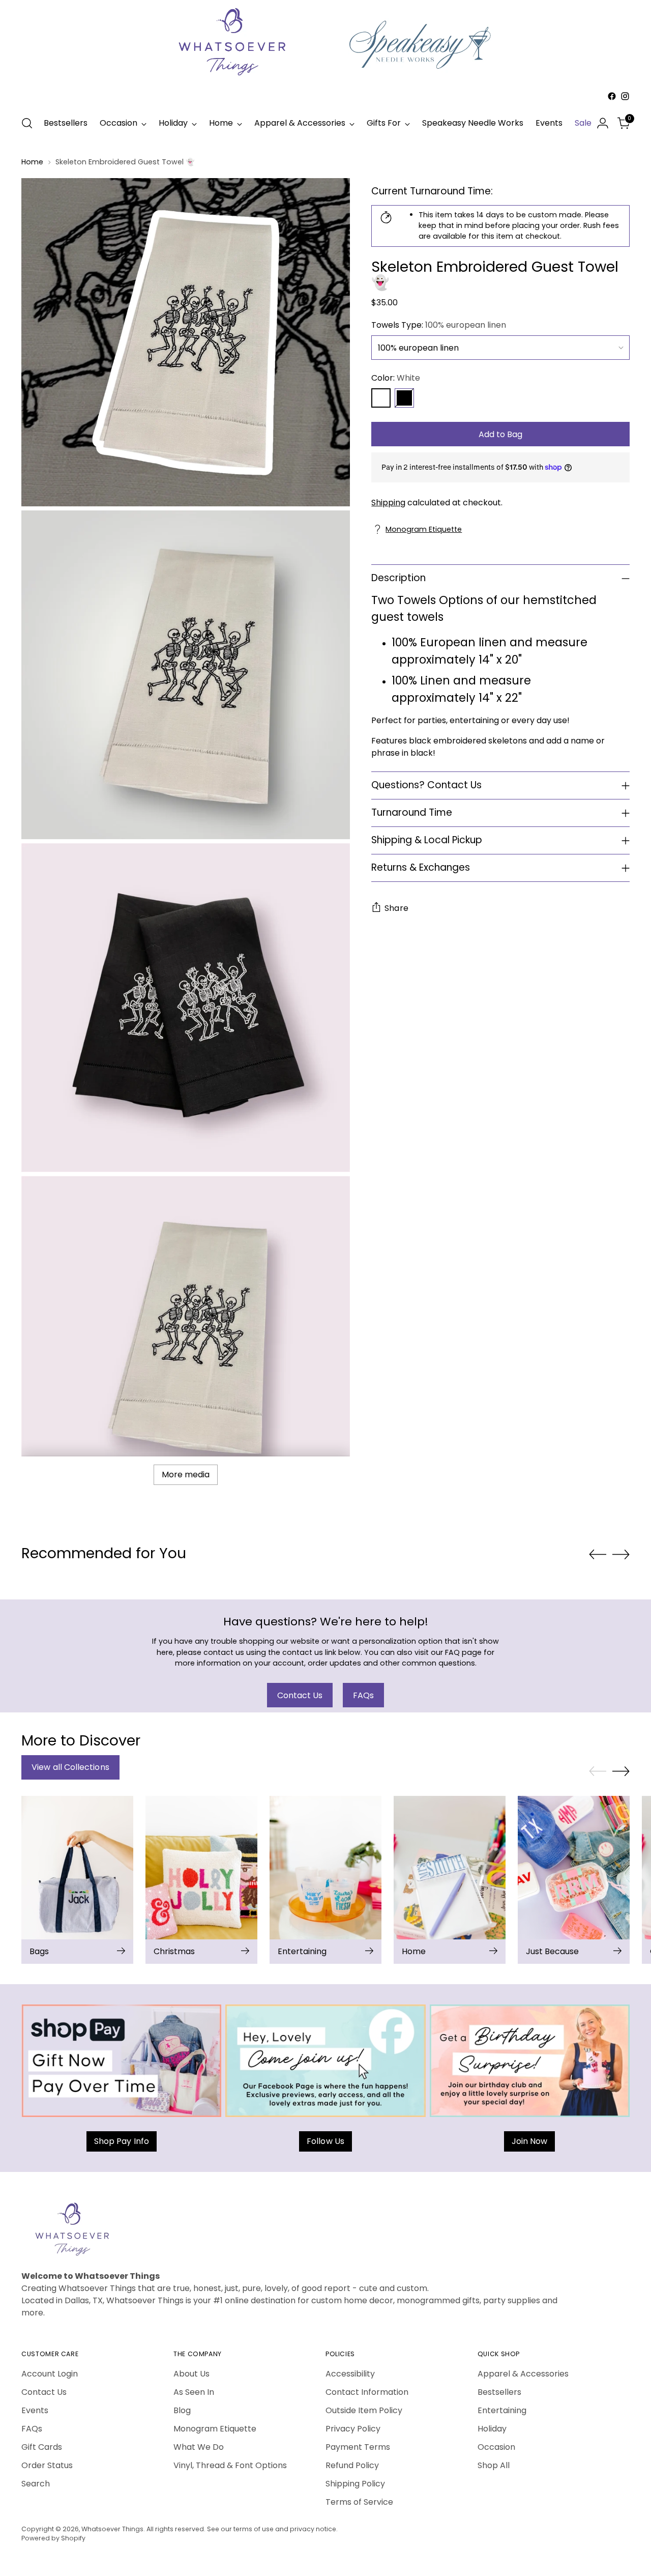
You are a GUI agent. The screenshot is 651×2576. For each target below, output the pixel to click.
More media (186, 1475)
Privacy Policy (353, 2429)
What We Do (199, 2447)
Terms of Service (359, 2502)
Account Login (50, 2374)
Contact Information (367, 2392)
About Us (191, 2374)
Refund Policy (352, 2465)
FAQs (32, 2429)
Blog (182, 2410)
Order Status (47, 2465)
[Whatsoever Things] (325, 105)
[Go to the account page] (603, 123)
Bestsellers (499, 2392)
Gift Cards (42, 2447)
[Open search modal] (27, 123)
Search (36, 2484)
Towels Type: (439, 325)
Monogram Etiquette (424, 529)
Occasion (496, 2447)
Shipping (388, 502)
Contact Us (44, 2392)
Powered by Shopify (53, 2538)
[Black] (404, 398)
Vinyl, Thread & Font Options (230, 2465)
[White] (381, 398)
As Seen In (194, 2392)
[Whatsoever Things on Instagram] (625, 96)
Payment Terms (358, 2447)
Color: (396, 378)
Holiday (492, 2429)
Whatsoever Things (112, 2529)
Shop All (494, 2465)
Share (396, 908)
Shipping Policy (355, 2484)
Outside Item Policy (364, 2410)
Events (35, 2410)
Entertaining (502, 2410)
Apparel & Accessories (523, 2374)
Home (32, 162)
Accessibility (350, 2374)
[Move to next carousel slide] (621, 1554)
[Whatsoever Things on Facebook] (612, 96)
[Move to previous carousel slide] (598, 1555)
